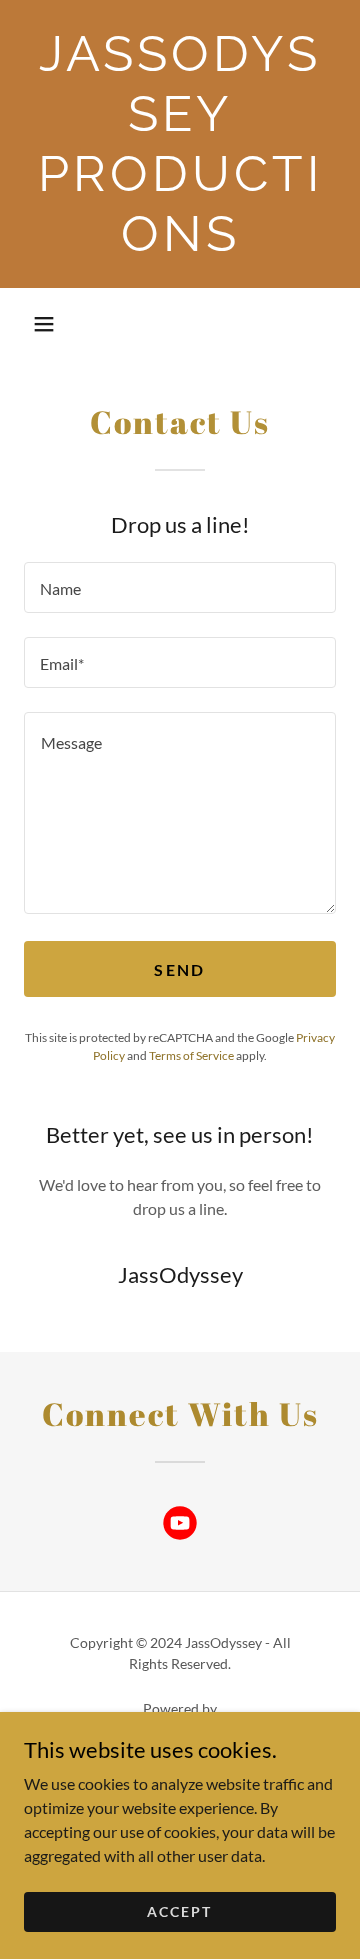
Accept (179, 1911)
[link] (180, 144)
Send (179, 969)
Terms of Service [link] (191, 1055)
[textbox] (180, 587)
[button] (44, 324)
